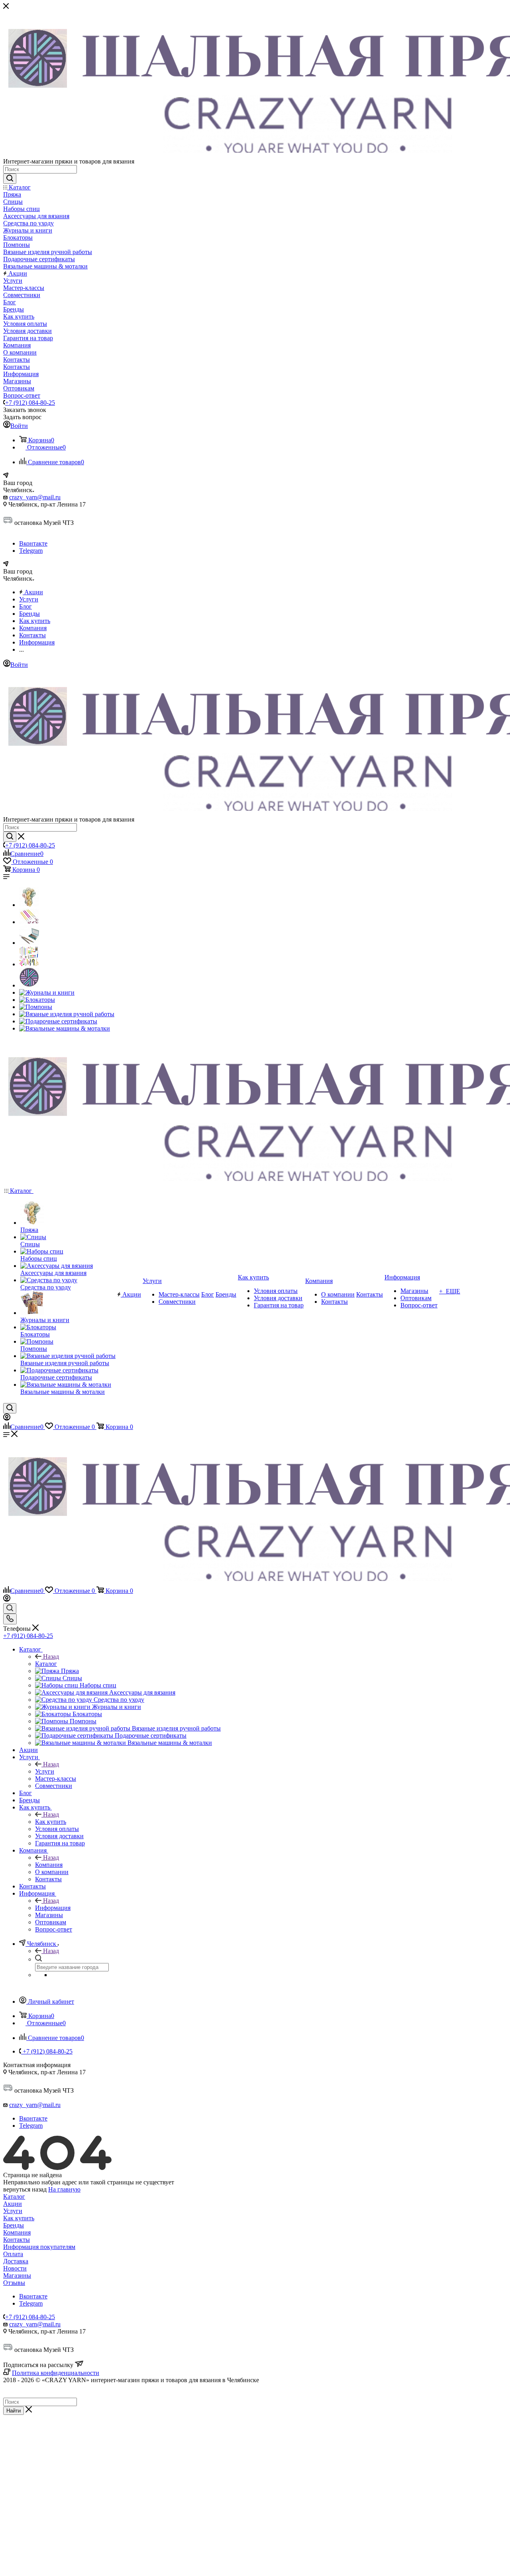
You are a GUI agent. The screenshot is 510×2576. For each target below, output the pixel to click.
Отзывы (14, 2283)
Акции (13, 2204)
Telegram (31, 551)
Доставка (16, 2261)
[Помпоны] (36, 1007)
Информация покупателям (39, 2247)
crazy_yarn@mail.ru (35, 497)
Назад (51, 1657)
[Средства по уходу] (29, 985)
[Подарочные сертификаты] (58, 1021)
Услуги (45, 1771)
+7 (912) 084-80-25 (30, 403)
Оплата (13, 2254)
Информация (53, 1908)
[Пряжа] (29, 905)
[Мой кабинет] (7, 1418)
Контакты (17, 2240)
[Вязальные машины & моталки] (65, 1028)
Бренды (14, 2225)
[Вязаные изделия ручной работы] (67, 1014)
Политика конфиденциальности (56, 2373)
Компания (49, 1865)
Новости (15, 2268)
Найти (14, 2411)
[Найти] (10, 179)
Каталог (46, 1664)
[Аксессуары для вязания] (29, 964)
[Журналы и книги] (47, 992)
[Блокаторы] (37, 1000)
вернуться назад (25, 2189)
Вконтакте (33, 543)
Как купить (51, 1822)
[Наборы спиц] (29, 943)
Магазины (17, 2275)
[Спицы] (29, 922)
